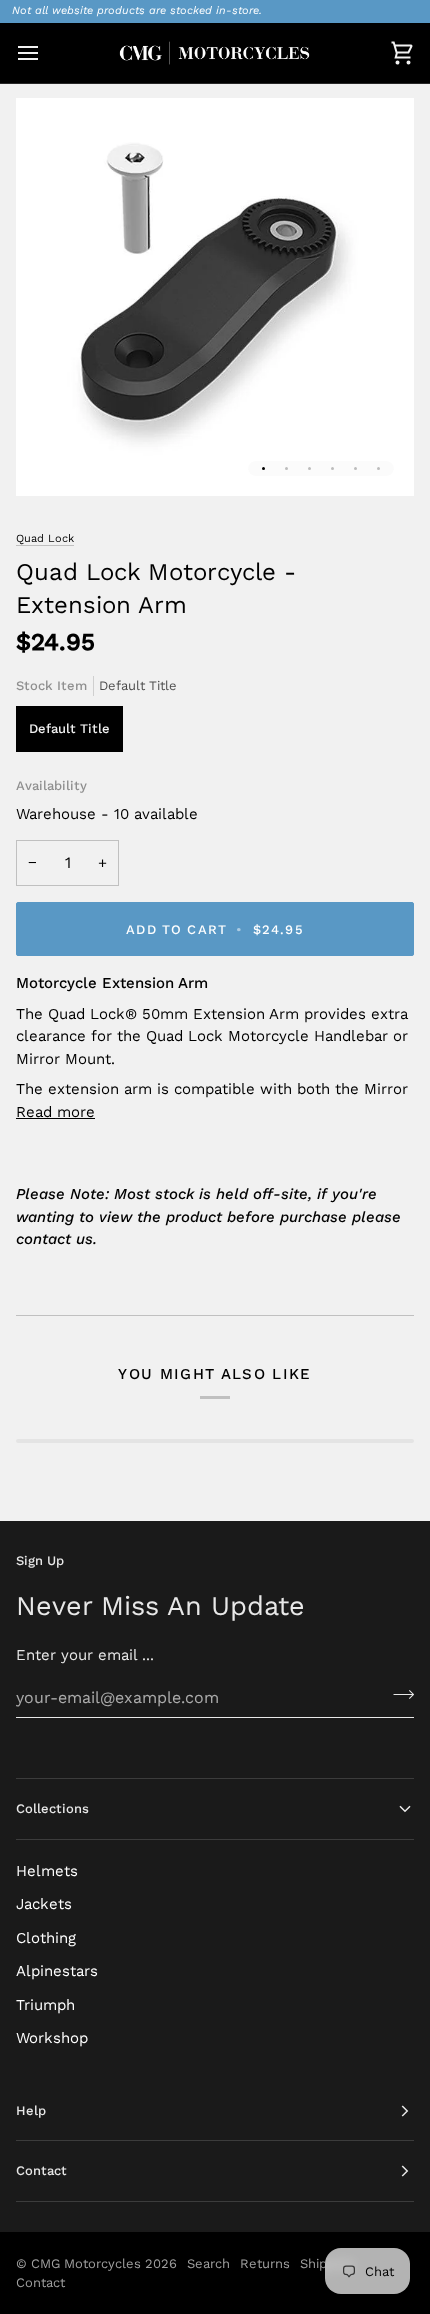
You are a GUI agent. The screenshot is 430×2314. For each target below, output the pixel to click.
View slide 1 (263, 468)
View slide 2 (286, 468)
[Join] (397, 1695)
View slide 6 (378, 468)
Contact (40, 2282)
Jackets (44, 1904)
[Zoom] (53, 458)
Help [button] (31, 2110)
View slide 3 (309, 468)
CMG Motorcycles (86, 2263)
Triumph (45, 2005)
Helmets (47, 1871)
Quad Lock (45, 538)
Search (208, 2263)
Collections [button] (52, 1808)
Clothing (46, 1938)
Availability (51, 785)
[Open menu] (46, 53)
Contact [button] (41, 2170)
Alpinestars (57, 1971)
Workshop (52, 2038)
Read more (55, 1112)
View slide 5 (355, 468)
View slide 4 (332, 468)
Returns (265, 2263)
